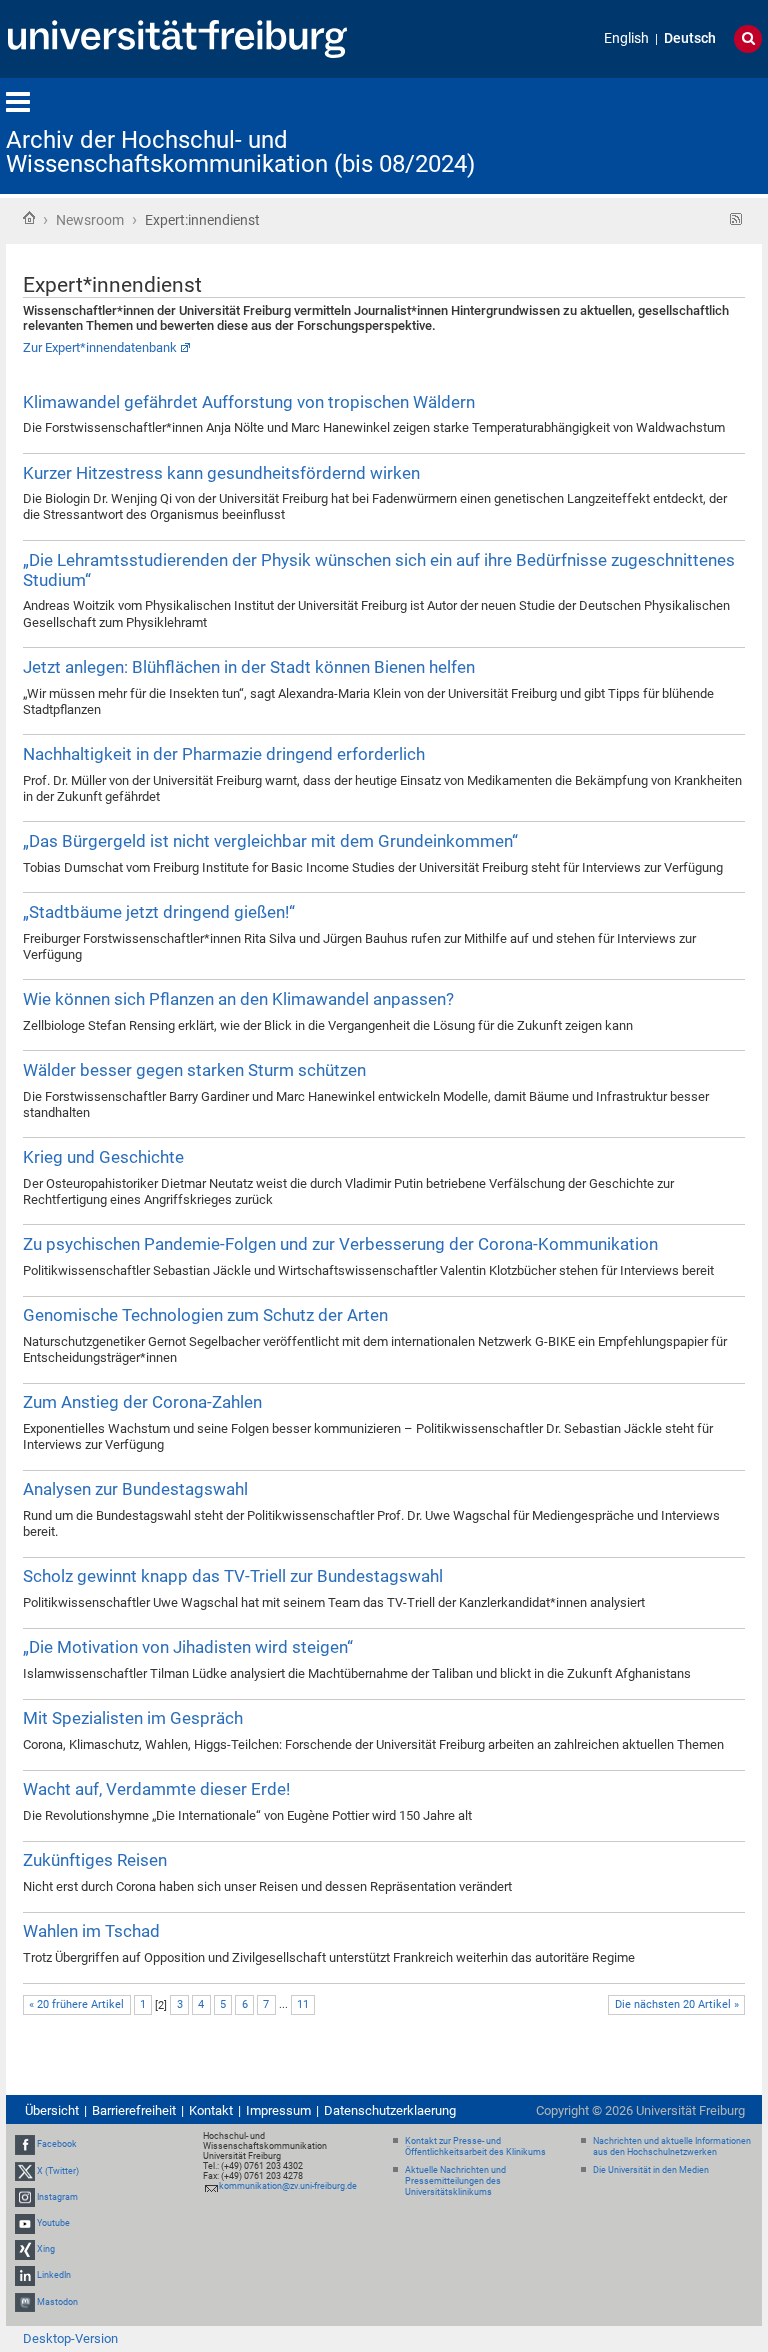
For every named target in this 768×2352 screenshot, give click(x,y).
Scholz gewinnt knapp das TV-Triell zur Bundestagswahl (233, 1576)
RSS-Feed (736, 219)
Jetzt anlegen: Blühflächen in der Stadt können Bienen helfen (249, 667)
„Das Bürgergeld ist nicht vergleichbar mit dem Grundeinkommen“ (270, 841)
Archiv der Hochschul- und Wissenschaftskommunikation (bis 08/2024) (240, 152)
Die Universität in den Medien (651, 2170)
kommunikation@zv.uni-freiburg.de (288, 2186)
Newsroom (90, 220)
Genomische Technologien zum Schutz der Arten (205, 1315)
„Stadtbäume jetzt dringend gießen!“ (159, 912)
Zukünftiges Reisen (95, 1860)
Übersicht (52, 2110)
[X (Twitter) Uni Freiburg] (25, 2171)
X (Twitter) (58, 2171)
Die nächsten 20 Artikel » (677, 2004)
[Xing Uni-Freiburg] (25, 2249)
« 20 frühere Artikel (76, 2004)
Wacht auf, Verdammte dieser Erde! (156, 1789)
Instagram (57, 2197)
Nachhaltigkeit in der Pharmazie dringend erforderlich (224, 754)
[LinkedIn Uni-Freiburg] (25, 2276)
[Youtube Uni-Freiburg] (25, 2223)
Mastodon (57, 2302)
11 (303, 2004)
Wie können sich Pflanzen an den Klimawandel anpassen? (238, 999)
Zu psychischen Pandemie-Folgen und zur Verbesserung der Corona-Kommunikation (340, 1244)
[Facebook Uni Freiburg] (25, 2145)
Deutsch (690, 38)
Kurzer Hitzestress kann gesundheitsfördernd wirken (221, 473)
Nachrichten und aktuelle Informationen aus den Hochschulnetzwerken (672, 2146)
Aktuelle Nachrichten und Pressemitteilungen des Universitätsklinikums (455, 2181)
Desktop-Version (70, 2338)
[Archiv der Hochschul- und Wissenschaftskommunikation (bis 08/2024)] (664, 134)
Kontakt (211, 2110)
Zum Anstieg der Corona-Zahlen (142, 1402)
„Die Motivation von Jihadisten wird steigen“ (188, 1647)
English (626, 38)
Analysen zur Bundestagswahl (135, 1489)
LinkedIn (54, 2276)
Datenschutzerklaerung (390, 2110)
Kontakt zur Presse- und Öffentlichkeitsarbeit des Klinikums (475, 2146)
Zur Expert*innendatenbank (100, 347)
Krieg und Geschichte (103, 1157)
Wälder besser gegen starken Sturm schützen (194, 1070)
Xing (46, 2249)
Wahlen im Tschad (91, 1931)
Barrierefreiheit (134, 2110)
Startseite (29, 218)
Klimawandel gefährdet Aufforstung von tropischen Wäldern (249, 402)
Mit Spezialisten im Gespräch (133, 1718)
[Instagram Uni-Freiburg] (25, 2197)
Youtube (53, 2223)
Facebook (57, 2145)
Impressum (278, 2110)
